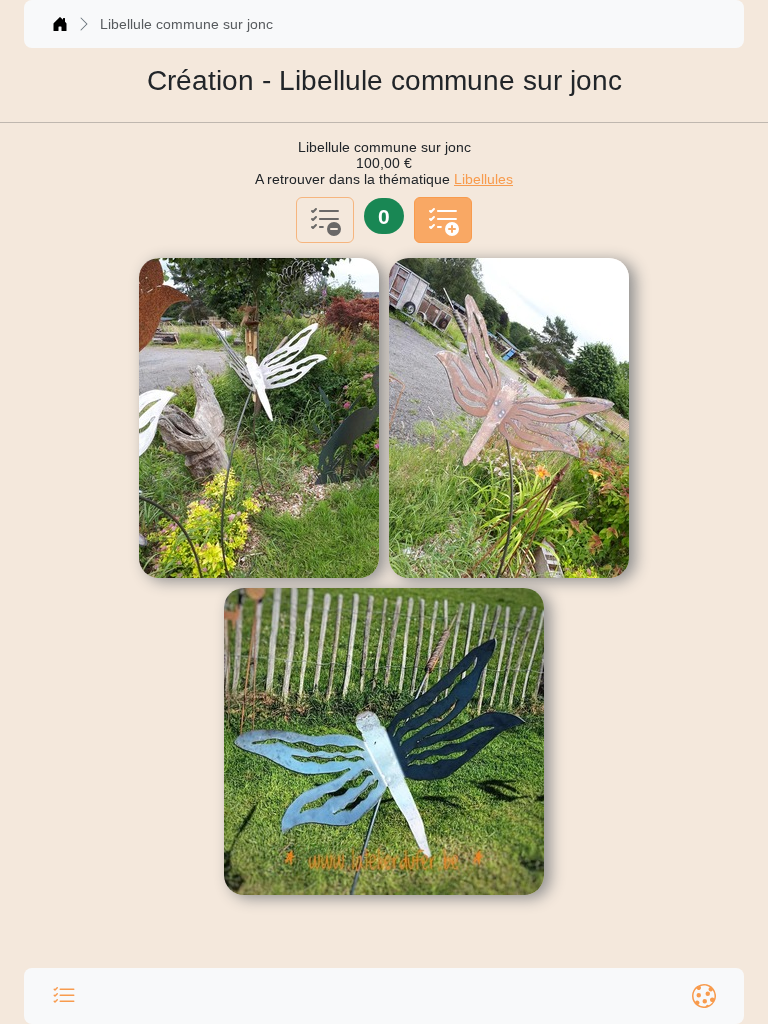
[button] (64, 996)
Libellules (483, 179)
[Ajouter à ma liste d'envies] (443, 220)
